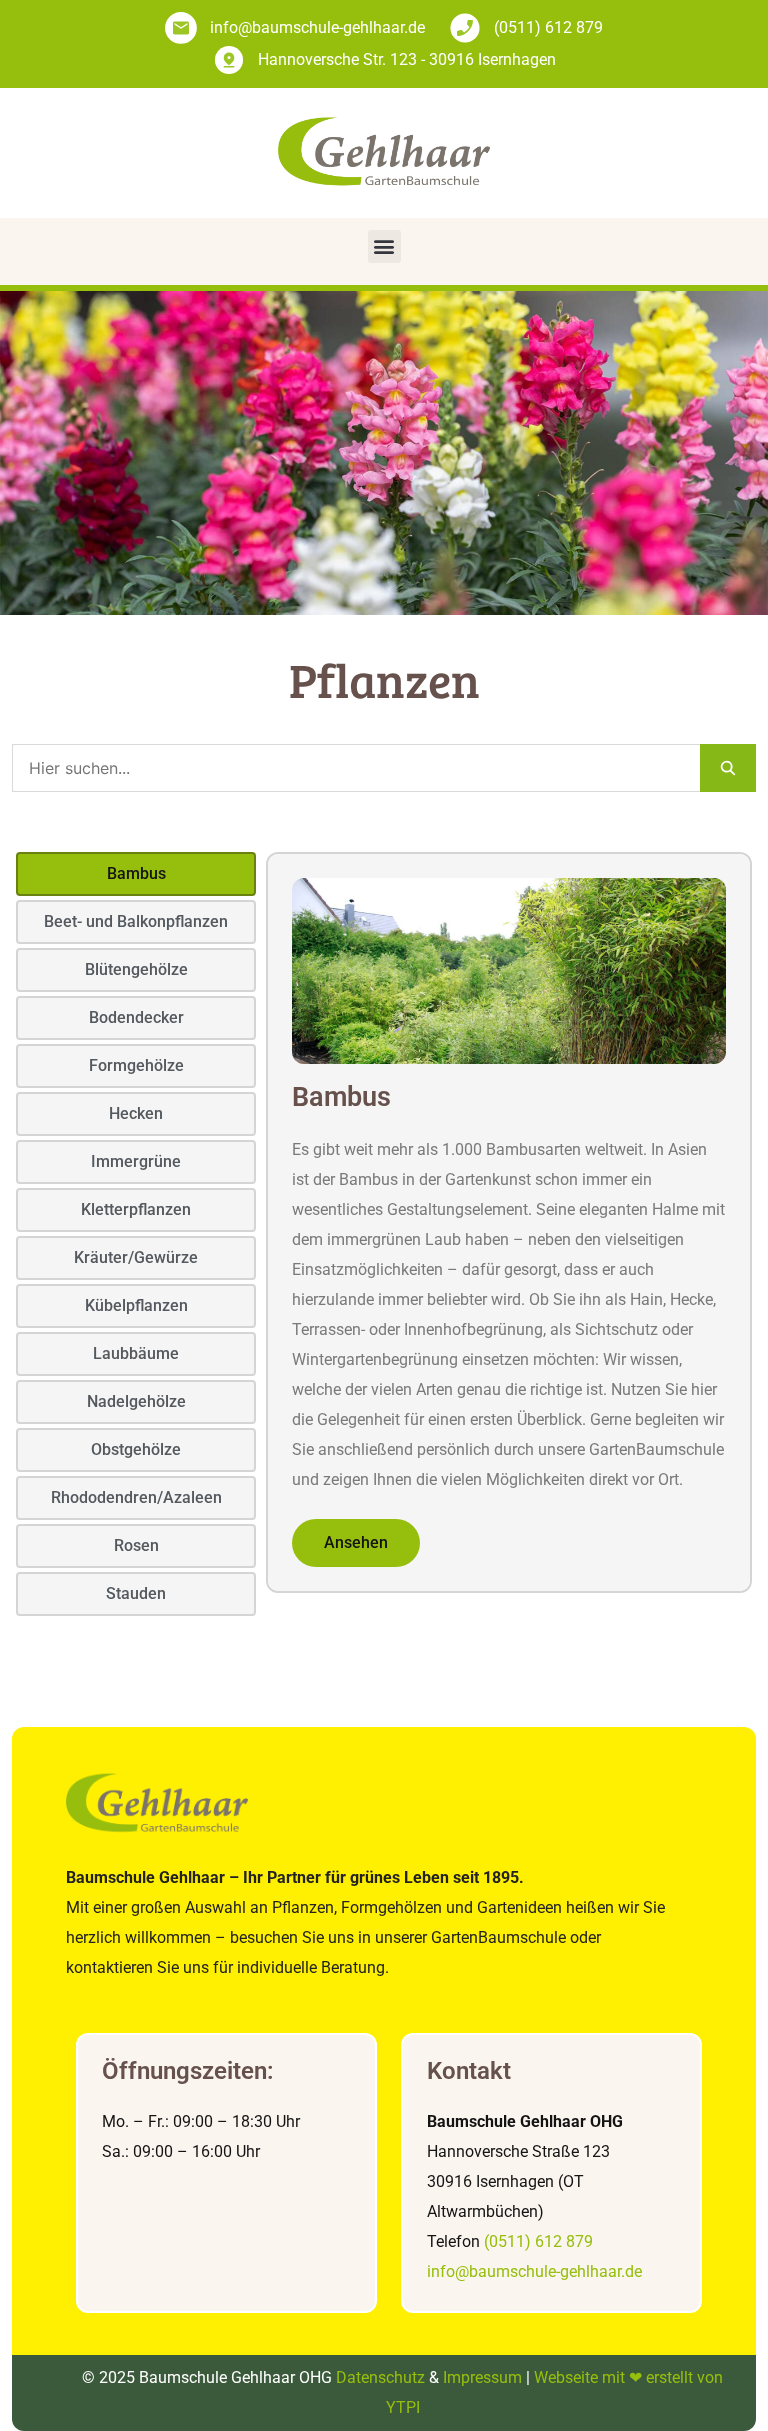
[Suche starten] (728, 768)
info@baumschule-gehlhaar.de (534, 2271)
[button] (384, 246)
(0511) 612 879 (538, 2241)
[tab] (136, 874)
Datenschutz (380, 2377)
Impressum (482, 2377)
